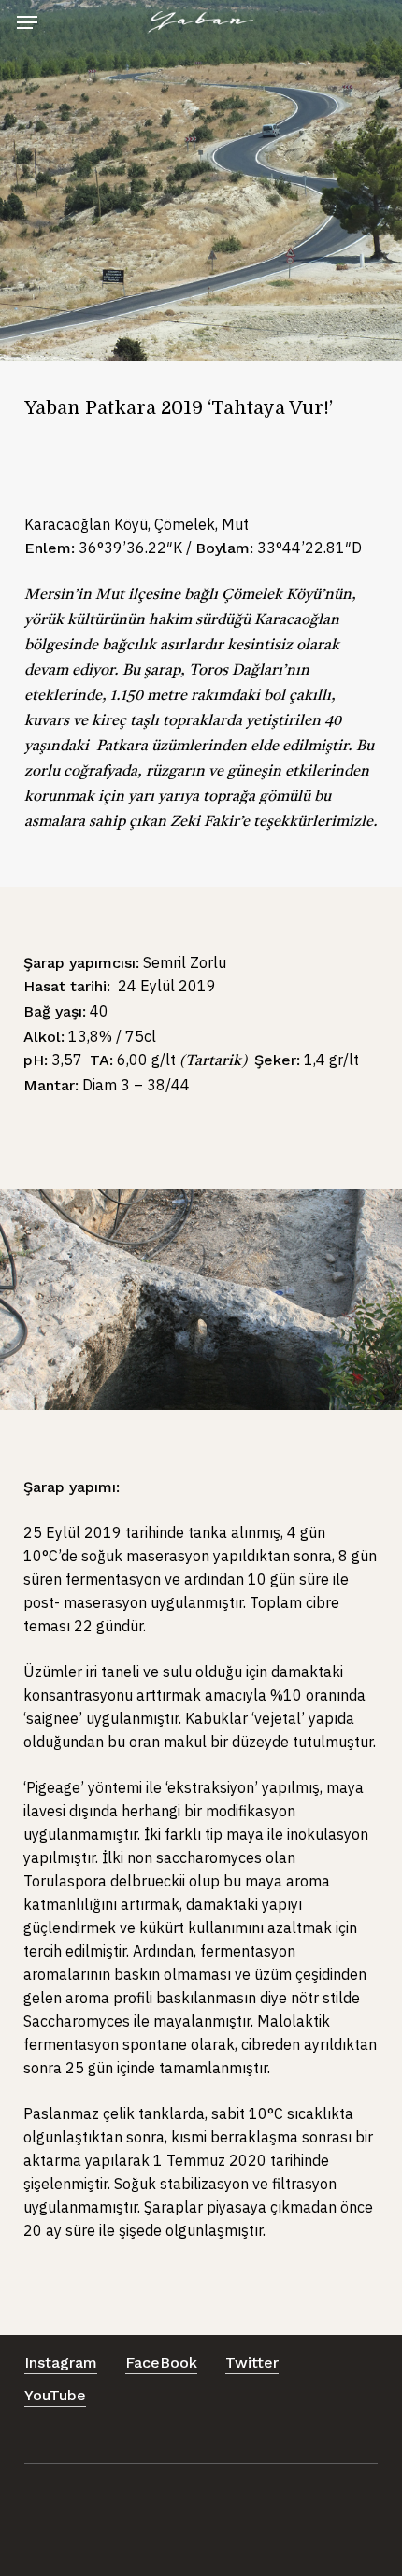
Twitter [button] (252, 2363)
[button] (27, 22)
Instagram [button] (61, 2363)
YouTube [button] (55, 2395)
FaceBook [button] (161, 2363)
